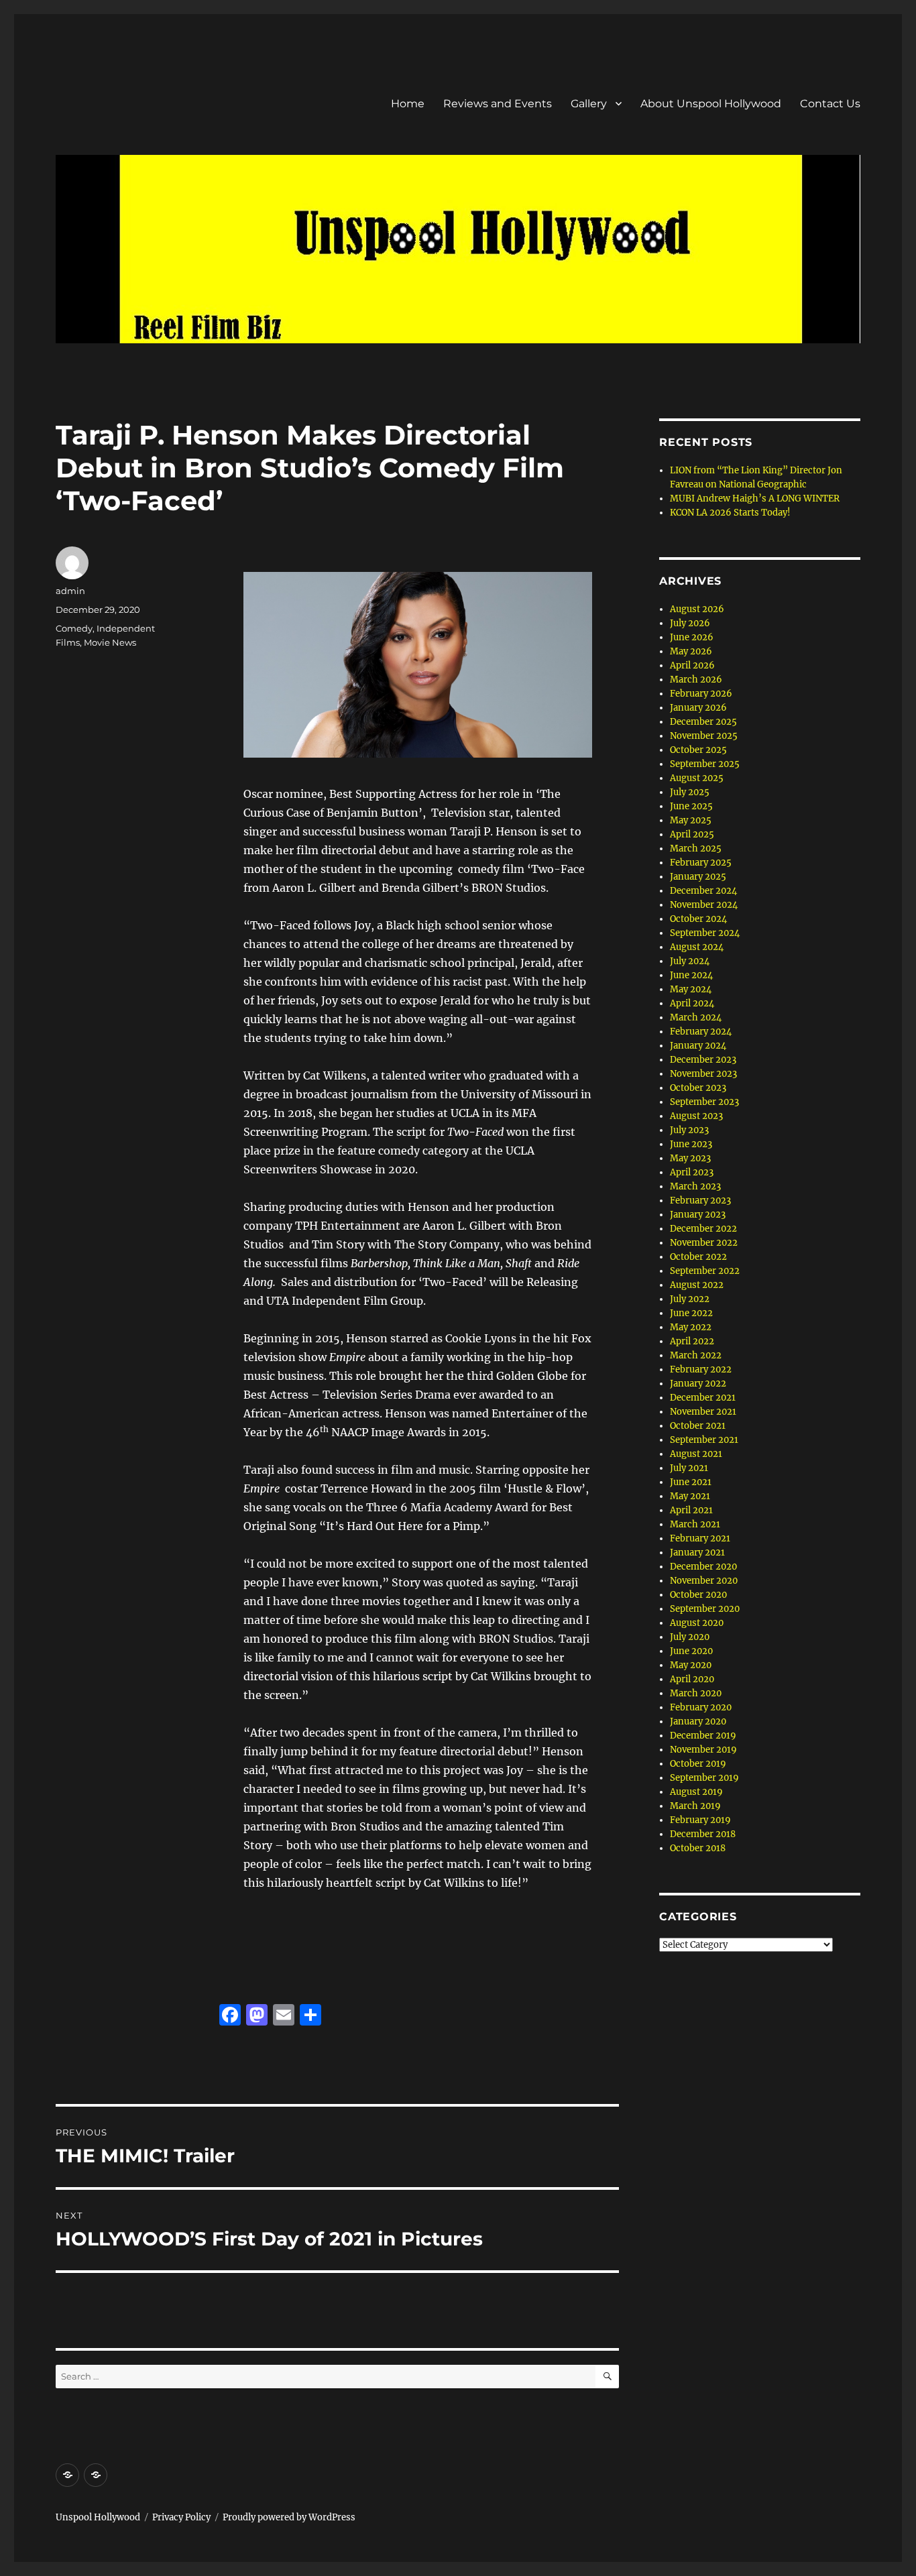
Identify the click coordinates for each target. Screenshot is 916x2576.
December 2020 (703, 1567)
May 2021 (690, 1496)
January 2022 (698, 1384)
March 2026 (696, 680)
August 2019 (696, 1792)
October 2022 (698, 1257)
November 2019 (703, 1750)
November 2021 (703, 1412)
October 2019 (698, 1764)
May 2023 (690, 1158)
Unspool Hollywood (98, 2517)
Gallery (589, 104)
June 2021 (691, 1482)
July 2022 (690, 1299)
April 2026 (692, 665)
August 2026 (697, 609)
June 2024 (691, 975)
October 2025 (698, 750)
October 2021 (698, 1426)
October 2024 (698, 919)
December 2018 (703, 1834)
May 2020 (691, 1665)
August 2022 (697, 1285)
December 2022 (703, 1229)
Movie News (110, 642)
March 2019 (695, 1806)
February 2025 (701, 863)
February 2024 (701, 1032)
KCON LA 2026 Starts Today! (730, 513)
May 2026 (691, 651)
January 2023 (698, 1215)
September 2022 (705, 1271)
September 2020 (705, 1609)
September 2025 (705, 764)
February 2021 (700, 1538)
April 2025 (692, 834)
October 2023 (698, 1088)
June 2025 (691, 806)
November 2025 (704, 736)
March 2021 (695, 1524)
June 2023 (691, 1144)
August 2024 (697, 947)
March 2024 (696, 1017)
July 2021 (689, 1468)
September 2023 (704, 1102)
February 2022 (701, 1369)
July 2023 (689, 1130)
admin (70, 591)
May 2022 (691, 1327)
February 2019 (700, 1820)
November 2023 (703, 1074)
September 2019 (704, 1778)
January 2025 (698, 877)
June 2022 (691, 1313)
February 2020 (701, 1707)
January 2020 (698, 1721)
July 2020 (690, 1637)
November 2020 (704, 1581)
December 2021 (703, 1398)
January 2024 (698, 1046)
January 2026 (698, 708)
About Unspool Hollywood (711, 104)
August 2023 (696, 1116)
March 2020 (696, 1693)
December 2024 (703, 891)
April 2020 (692, 1679)
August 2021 (696, 1454)
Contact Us (830, 104)
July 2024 (690, 961)
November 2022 (704, 1243)
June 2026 (692, 637)
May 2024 (691, 989)
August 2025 (697, 778)
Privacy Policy (181, 2517)
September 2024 (705, 933)
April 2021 (691, 1510)
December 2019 (703, 1736)
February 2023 (700, 1201)
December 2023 (703, 1060)
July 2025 (690, 792)
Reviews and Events (498, 104)
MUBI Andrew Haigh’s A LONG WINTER (755, 499)
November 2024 (704, 905)
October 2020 (698, 1595)
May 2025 (691, 820)
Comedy (74, 628)
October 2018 (698, 1848)
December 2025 (703, 722)
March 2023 (695, 1186)
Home (408, 104)
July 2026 (690, 623)
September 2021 (704, 1440)
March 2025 (696, 848)
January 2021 (697, 1553)
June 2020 (691, 1651)
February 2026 (701, 694)
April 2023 (692, 1172)
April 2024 (692, 1003)
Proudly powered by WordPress (289, 2517)
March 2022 (696, 1355)
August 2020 (697, 1623)
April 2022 (692, 1341)
